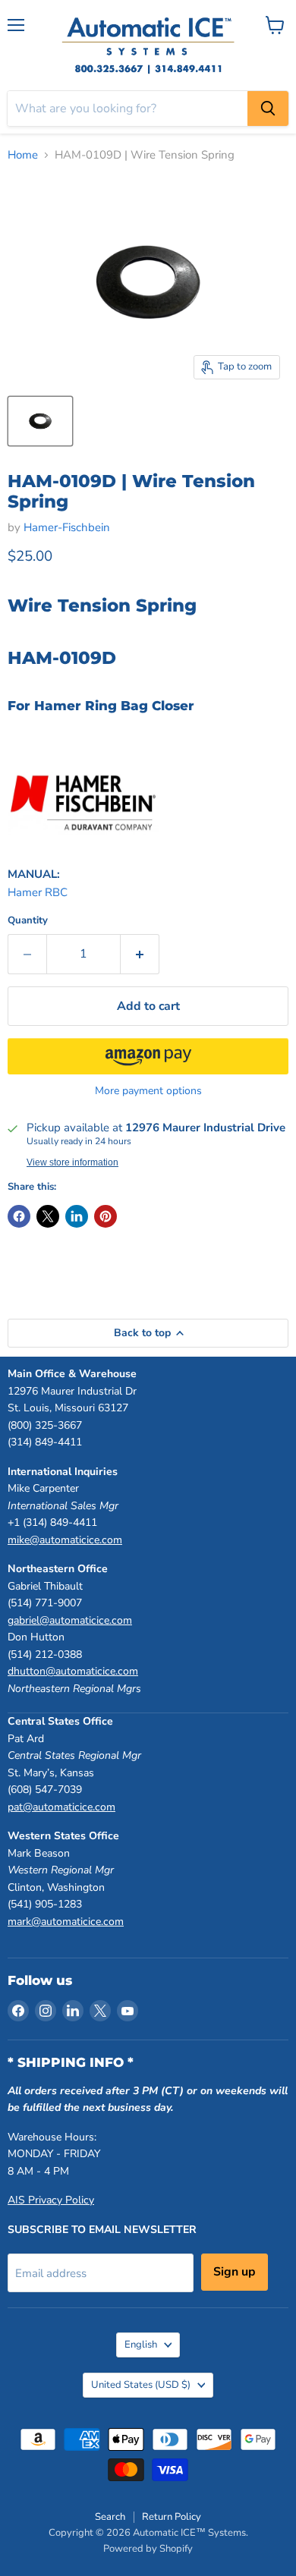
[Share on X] (48, 1216)
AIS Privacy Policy (51, 2200)
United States (141, 2385)
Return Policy (172, 2517)
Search (110, 2517)
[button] (148, 1056)
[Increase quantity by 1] (140, 954)
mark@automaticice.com (66, 1922)
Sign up (235, 2272)
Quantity (28, 921)
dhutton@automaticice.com (73, 1671)
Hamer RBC (38, 892)
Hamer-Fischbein (67, 527)
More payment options (148, 1091)
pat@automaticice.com (61, 1807)
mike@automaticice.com (65, 1540)
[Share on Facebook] (19, 1216)
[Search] (268, 109)
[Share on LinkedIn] (77, 1216)
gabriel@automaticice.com (70, 1620)
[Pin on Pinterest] (105, 1216)
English (141, 2345)
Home (23, 155)
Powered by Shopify (148, 2549)
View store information (72, 1162)
